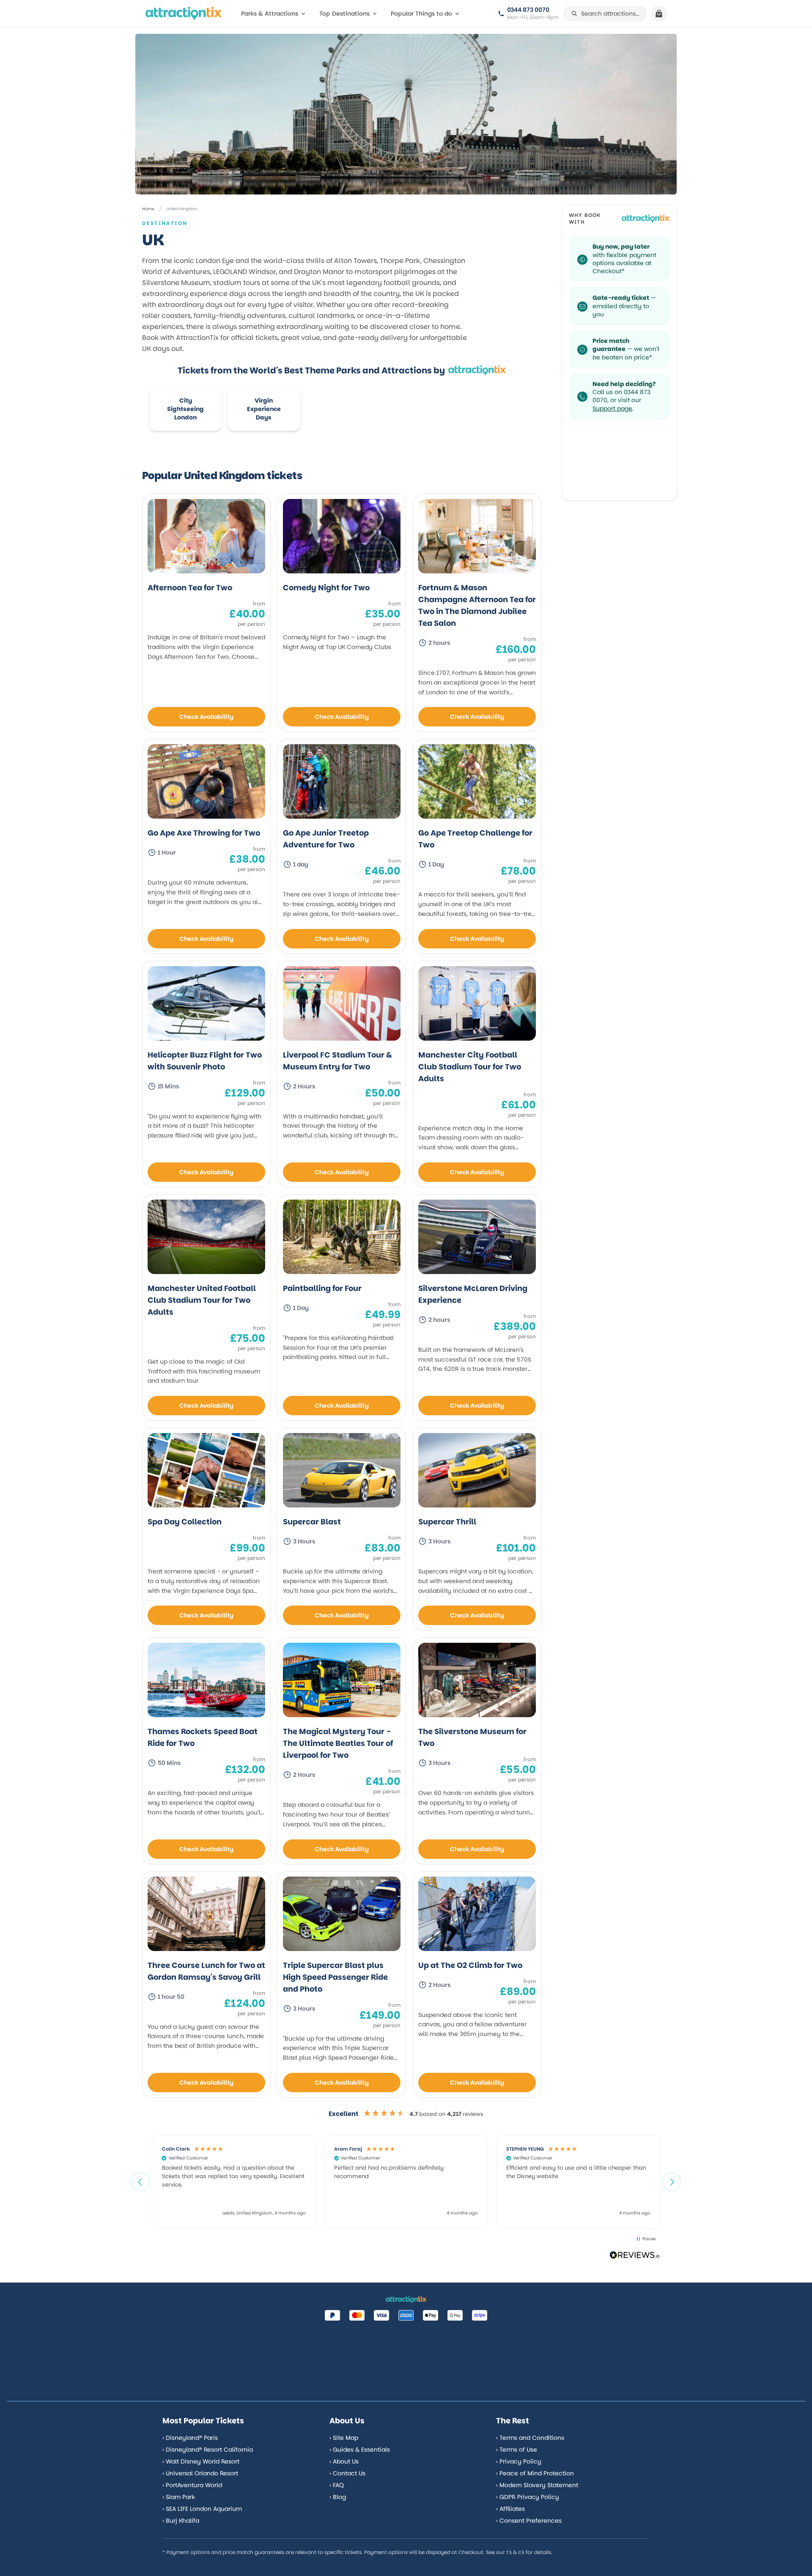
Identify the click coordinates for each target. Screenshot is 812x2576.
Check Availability (206, 717)
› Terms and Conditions (530, 2438)
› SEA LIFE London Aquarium (202, 2509)
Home (148, 209)
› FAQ (337, 2485)
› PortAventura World (192, 2485)
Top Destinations (344, 14)
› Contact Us (347, 2473)
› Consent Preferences (529, 2521)
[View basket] (659, 14)
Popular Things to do (421, 14)
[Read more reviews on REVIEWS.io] (635, 2256)
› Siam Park (179, 2497)
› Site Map (344, 2438)
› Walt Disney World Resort (201, 2461)
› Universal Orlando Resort (200, 2473)
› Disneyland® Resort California (208, 2450)
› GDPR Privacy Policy (528, 2497)
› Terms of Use (517, 2450)
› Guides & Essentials (360, 2450)
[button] (140, 2182)
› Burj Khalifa (181, 2521)
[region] (406, 2181)
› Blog (338, 2497)
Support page (612, 408)
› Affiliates (510, 2509)
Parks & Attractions (270, 14)
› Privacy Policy (519, 2461)
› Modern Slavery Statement (537, 2485)
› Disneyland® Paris (190, 2438)
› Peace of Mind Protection (535, 2473)
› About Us (344, 2461)
